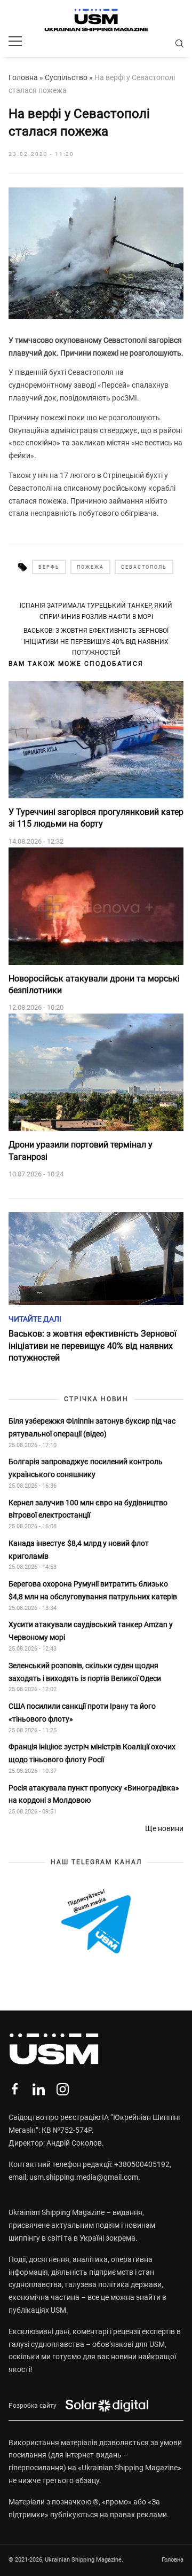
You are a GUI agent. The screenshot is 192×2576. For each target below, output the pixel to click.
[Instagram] (63, 2089)
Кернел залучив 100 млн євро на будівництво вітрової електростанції (88, 1509)
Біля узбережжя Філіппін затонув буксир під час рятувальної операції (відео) (92, 1427)
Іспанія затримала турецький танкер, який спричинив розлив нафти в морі (96, 611)
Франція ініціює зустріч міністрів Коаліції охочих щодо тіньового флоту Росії (92, 1753)
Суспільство (66, 77)
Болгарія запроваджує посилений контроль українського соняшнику (86, 1468)
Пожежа (90, 567)
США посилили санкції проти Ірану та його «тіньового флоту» (82, 1713)
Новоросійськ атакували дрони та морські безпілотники (94, 984)
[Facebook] (15, 2089)
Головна (23, 77)
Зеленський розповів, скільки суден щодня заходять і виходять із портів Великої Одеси (85, 1672)
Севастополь (144, 567)
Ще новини (164, 1828)
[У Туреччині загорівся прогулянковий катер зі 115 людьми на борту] (96, 740)
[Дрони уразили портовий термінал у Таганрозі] (96, 1072)
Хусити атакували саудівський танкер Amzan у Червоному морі (91, 1631)
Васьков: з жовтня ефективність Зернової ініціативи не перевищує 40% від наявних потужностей (96, 642)
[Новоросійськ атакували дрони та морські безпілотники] (96, 906)
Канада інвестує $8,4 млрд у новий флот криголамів (79, 1550)
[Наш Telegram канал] (96, 1922)
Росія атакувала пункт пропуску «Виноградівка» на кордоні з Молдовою (94, 1794)
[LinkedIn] (39, 2089)
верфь (49, 567)
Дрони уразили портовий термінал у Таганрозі (81, 1150)
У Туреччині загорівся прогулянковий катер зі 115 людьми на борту (96, 818)
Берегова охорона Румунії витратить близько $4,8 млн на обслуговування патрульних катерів (93, 1590)
